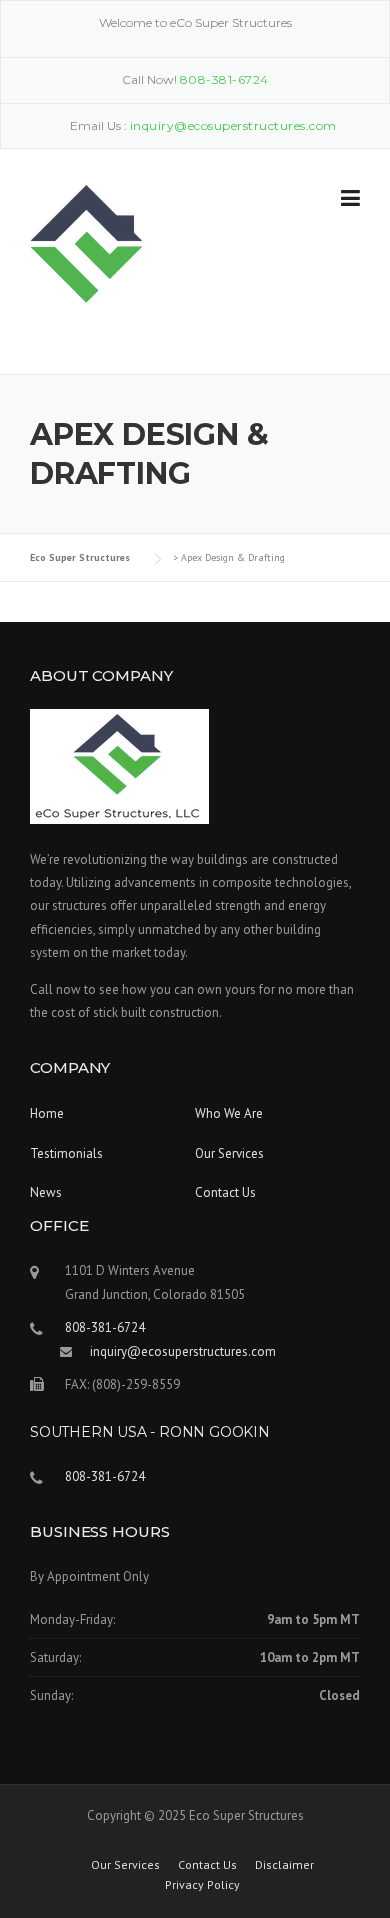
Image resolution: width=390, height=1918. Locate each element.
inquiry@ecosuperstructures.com (183, 1351)
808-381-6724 (224, 79)
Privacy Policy (202, 1885)
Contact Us (225, 1192)
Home (47, 1113)
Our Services (229, 1153)
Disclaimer (284, 1865)
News (46, 1192)
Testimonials (66, 1153)
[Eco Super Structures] (86, 243)
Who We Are (229, 1113)
